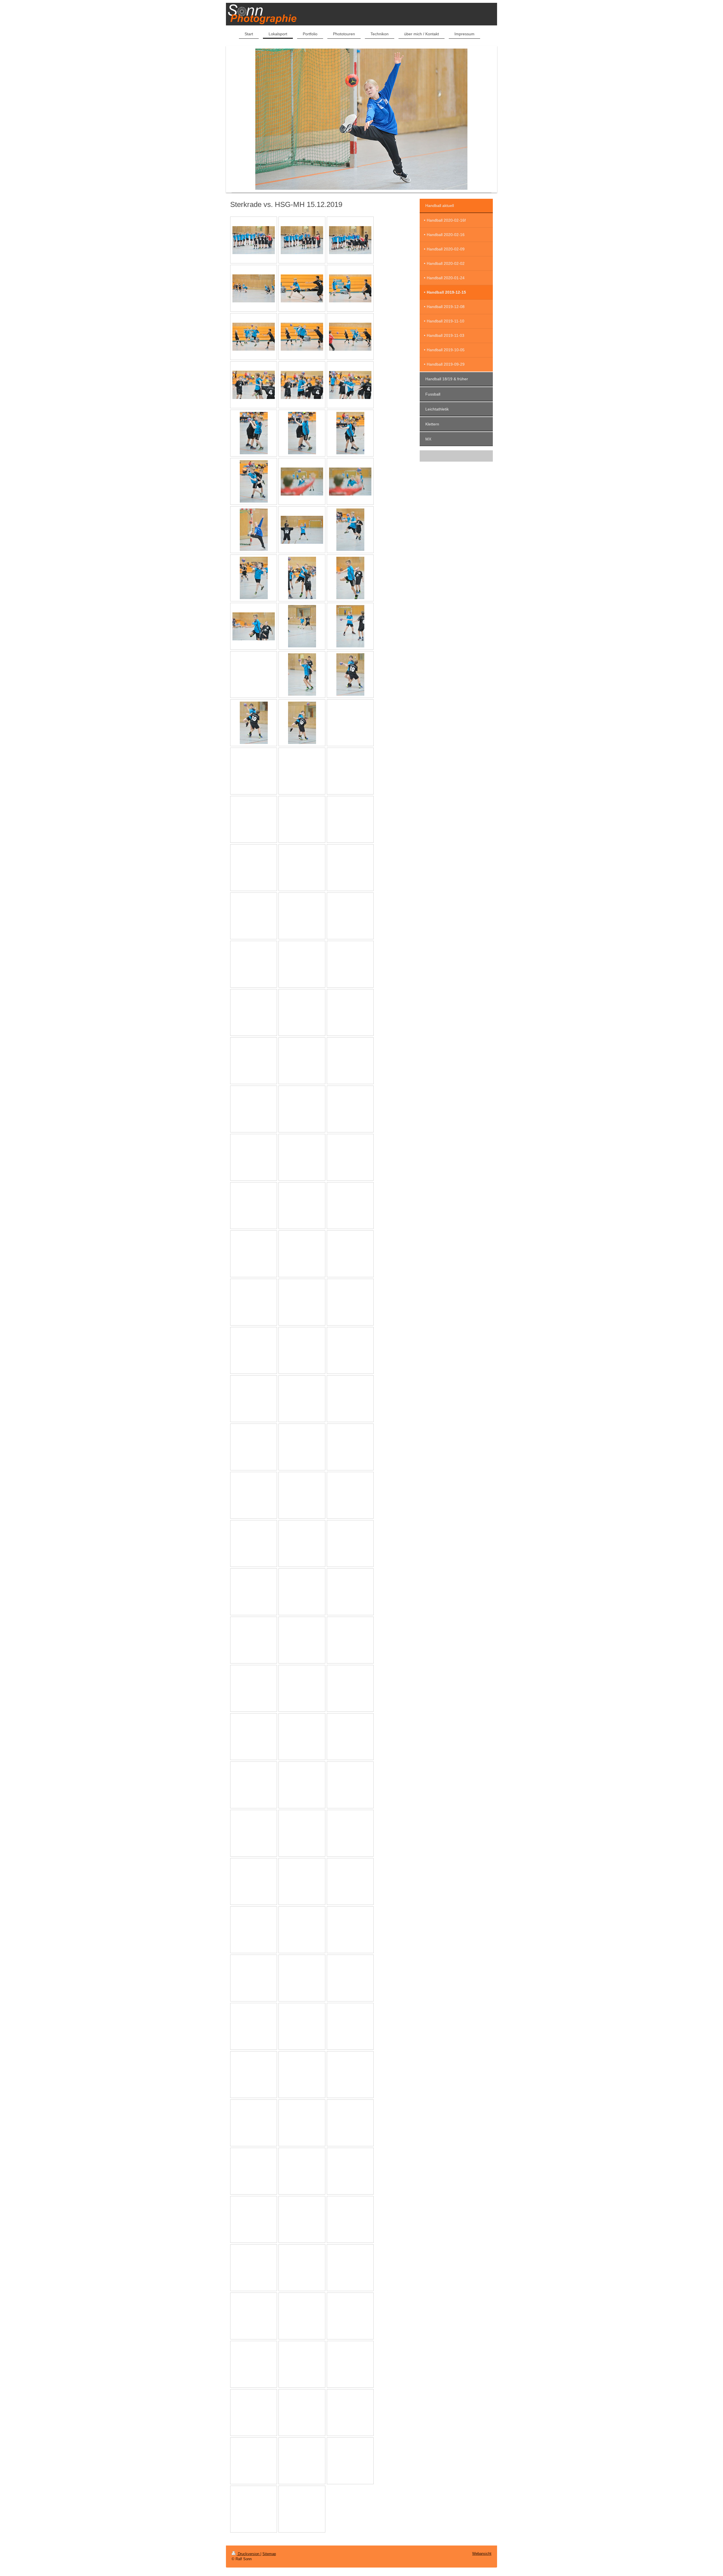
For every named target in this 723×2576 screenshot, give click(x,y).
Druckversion (249, 2554)
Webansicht (482, 2554)
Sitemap (269, 2554)
